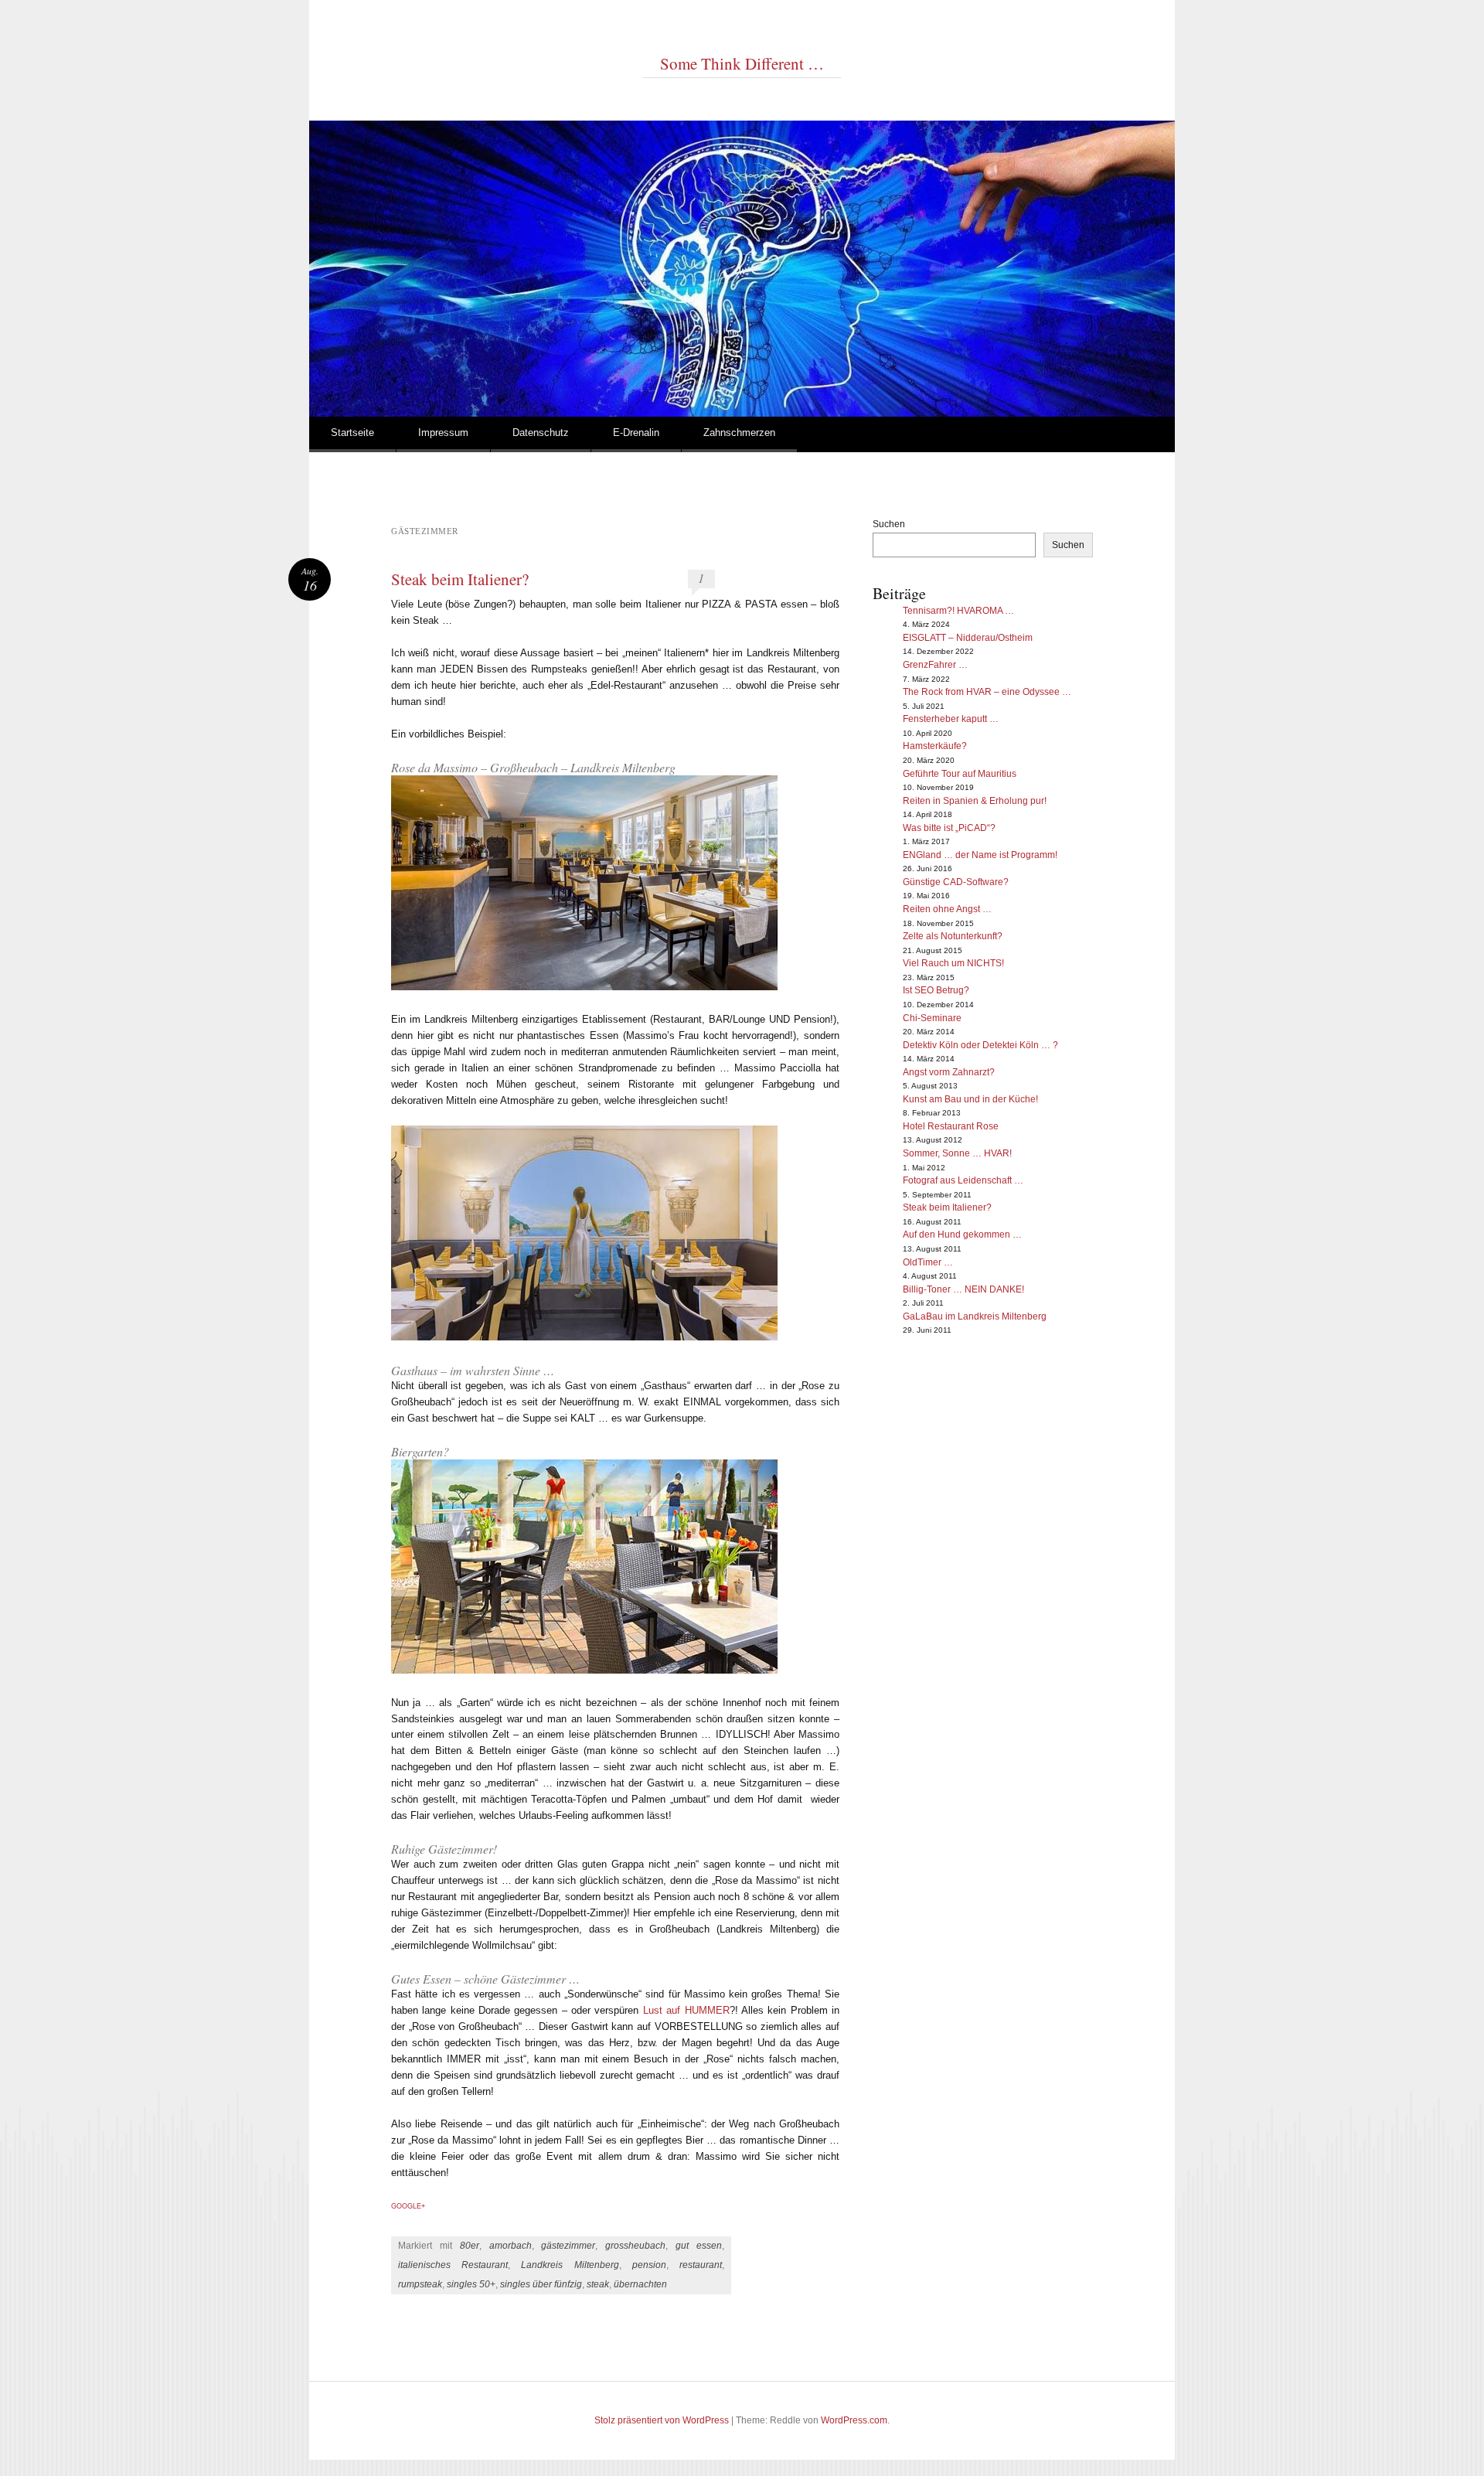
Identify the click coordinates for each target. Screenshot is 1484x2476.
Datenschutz (541, 433)
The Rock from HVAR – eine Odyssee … (987, 692)
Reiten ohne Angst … (947, 909)
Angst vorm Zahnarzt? (949, 1072)
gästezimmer (568, 2246)
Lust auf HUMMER (686, 2010)
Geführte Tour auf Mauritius (960, 774)
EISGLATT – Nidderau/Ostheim (968, 638)
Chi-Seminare (932, 1018)
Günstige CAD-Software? (956, 882)
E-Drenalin (636, 433)
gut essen (699, 2246)
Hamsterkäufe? (935, 746)
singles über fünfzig (541, 2284)
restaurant (701, 2265)
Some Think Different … (742, 63)
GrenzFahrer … (935, 665)
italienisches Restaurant (453, 2265)
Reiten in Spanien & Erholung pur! (975, 801)
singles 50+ (471, 2284)
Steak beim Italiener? (460, 579)
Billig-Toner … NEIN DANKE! (963, 1289)
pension (649, 2265)
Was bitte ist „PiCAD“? (949, 828)
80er (470, 2246)
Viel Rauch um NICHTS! (953, 963)
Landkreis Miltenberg (570, 2265)
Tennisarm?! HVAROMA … (958, 611)
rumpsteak (420, 2284)
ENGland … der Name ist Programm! (980, 855)
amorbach (511, 2246)
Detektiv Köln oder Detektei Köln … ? (980, 1045)
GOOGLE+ (408, 2206)
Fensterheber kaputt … (951, 719)
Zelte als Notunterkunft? (953, 936)
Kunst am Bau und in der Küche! (970, 1099)
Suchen (889, 524)
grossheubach (635, 2246)
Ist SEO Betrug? (936, 990)
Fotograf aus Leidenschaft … (963, 1180)
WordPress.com (854, 2420)
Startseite (352, 433)
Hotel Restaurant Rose (951, 1126)
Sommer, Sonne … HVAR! (957, 1153)
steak (598, 2284)
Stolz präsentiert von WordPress (662, 2420)
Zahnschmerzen (739, 433)
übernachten (640, 2284)
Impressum (443, 433)
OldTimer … (928, 1262)
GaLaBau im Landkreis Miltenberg (975, 1316)
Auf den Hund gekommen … (962, 1235)
